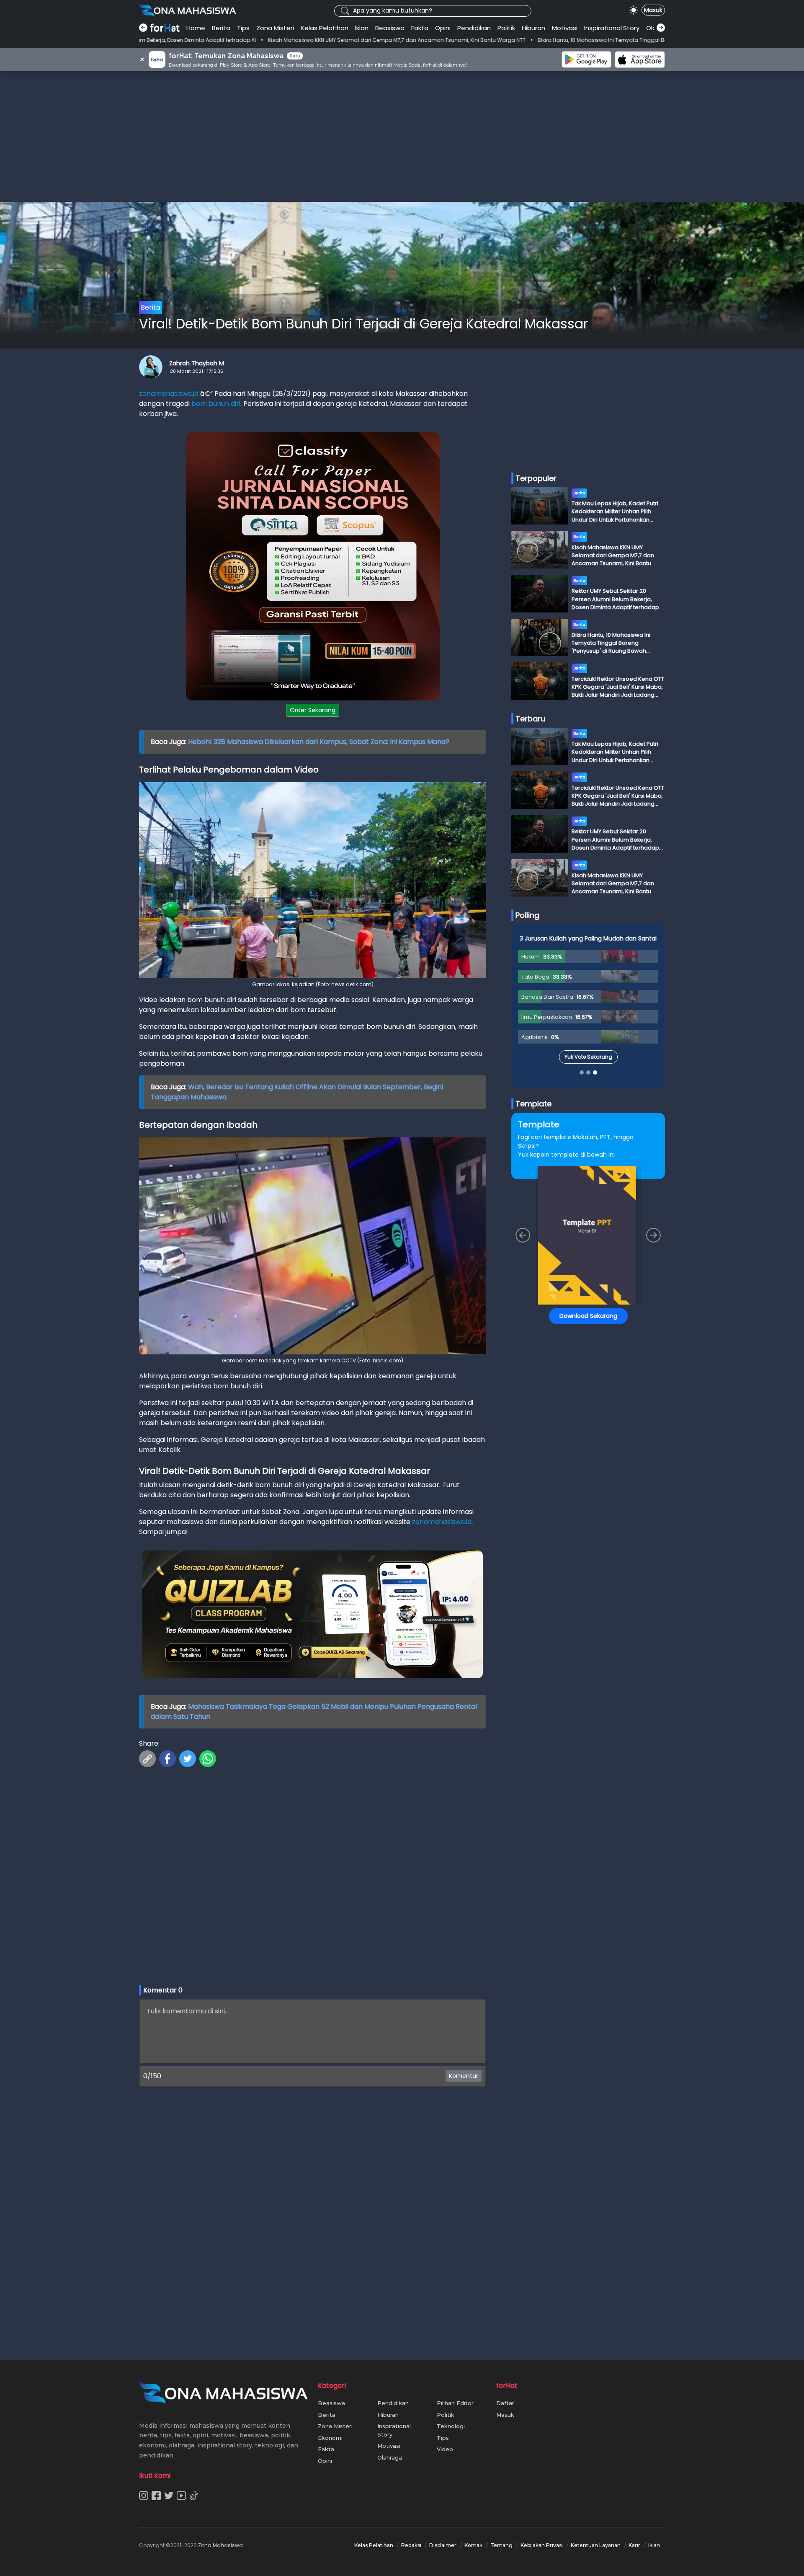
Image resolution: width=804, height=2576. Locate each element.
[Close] (562, 1229)
